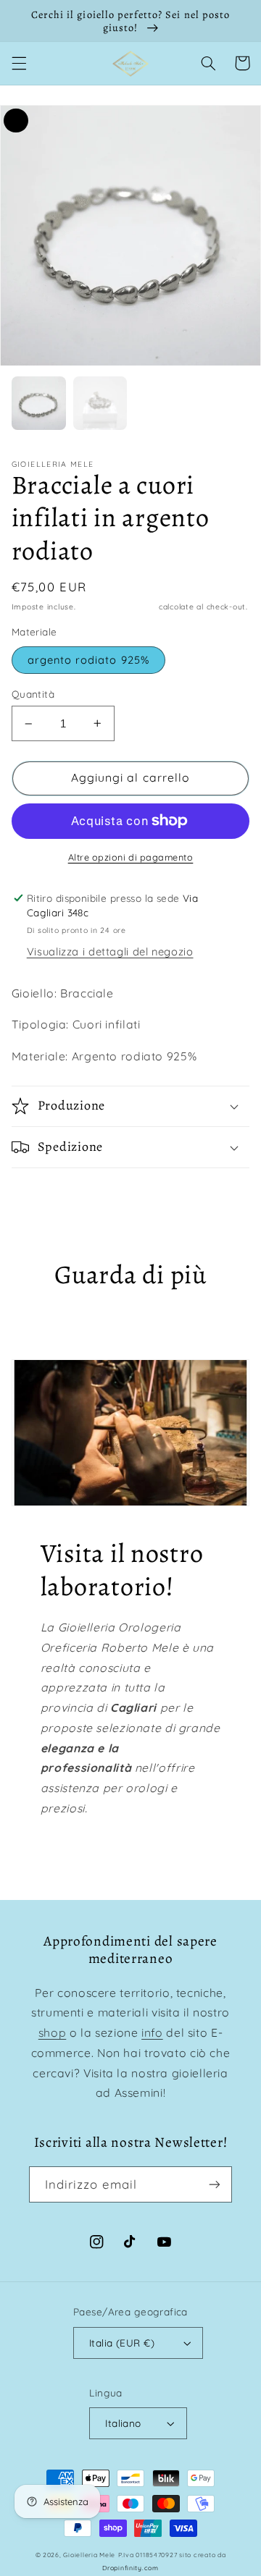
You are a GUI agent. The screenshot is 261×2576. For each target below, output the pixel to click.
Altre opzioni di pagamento (131, 857)
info (152, 2032)
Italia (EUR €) (122, 2343)
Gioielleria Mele (89, 2555)
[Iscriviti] (215, 2184)
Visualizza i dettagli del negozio (110, 951)
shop (53, 2032)
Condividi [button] (54, 1188)
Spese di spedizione (117, 607)
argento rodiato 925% (88, 660)
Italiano (123, 2423)
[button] (19, 63)
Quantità (33, 694)
